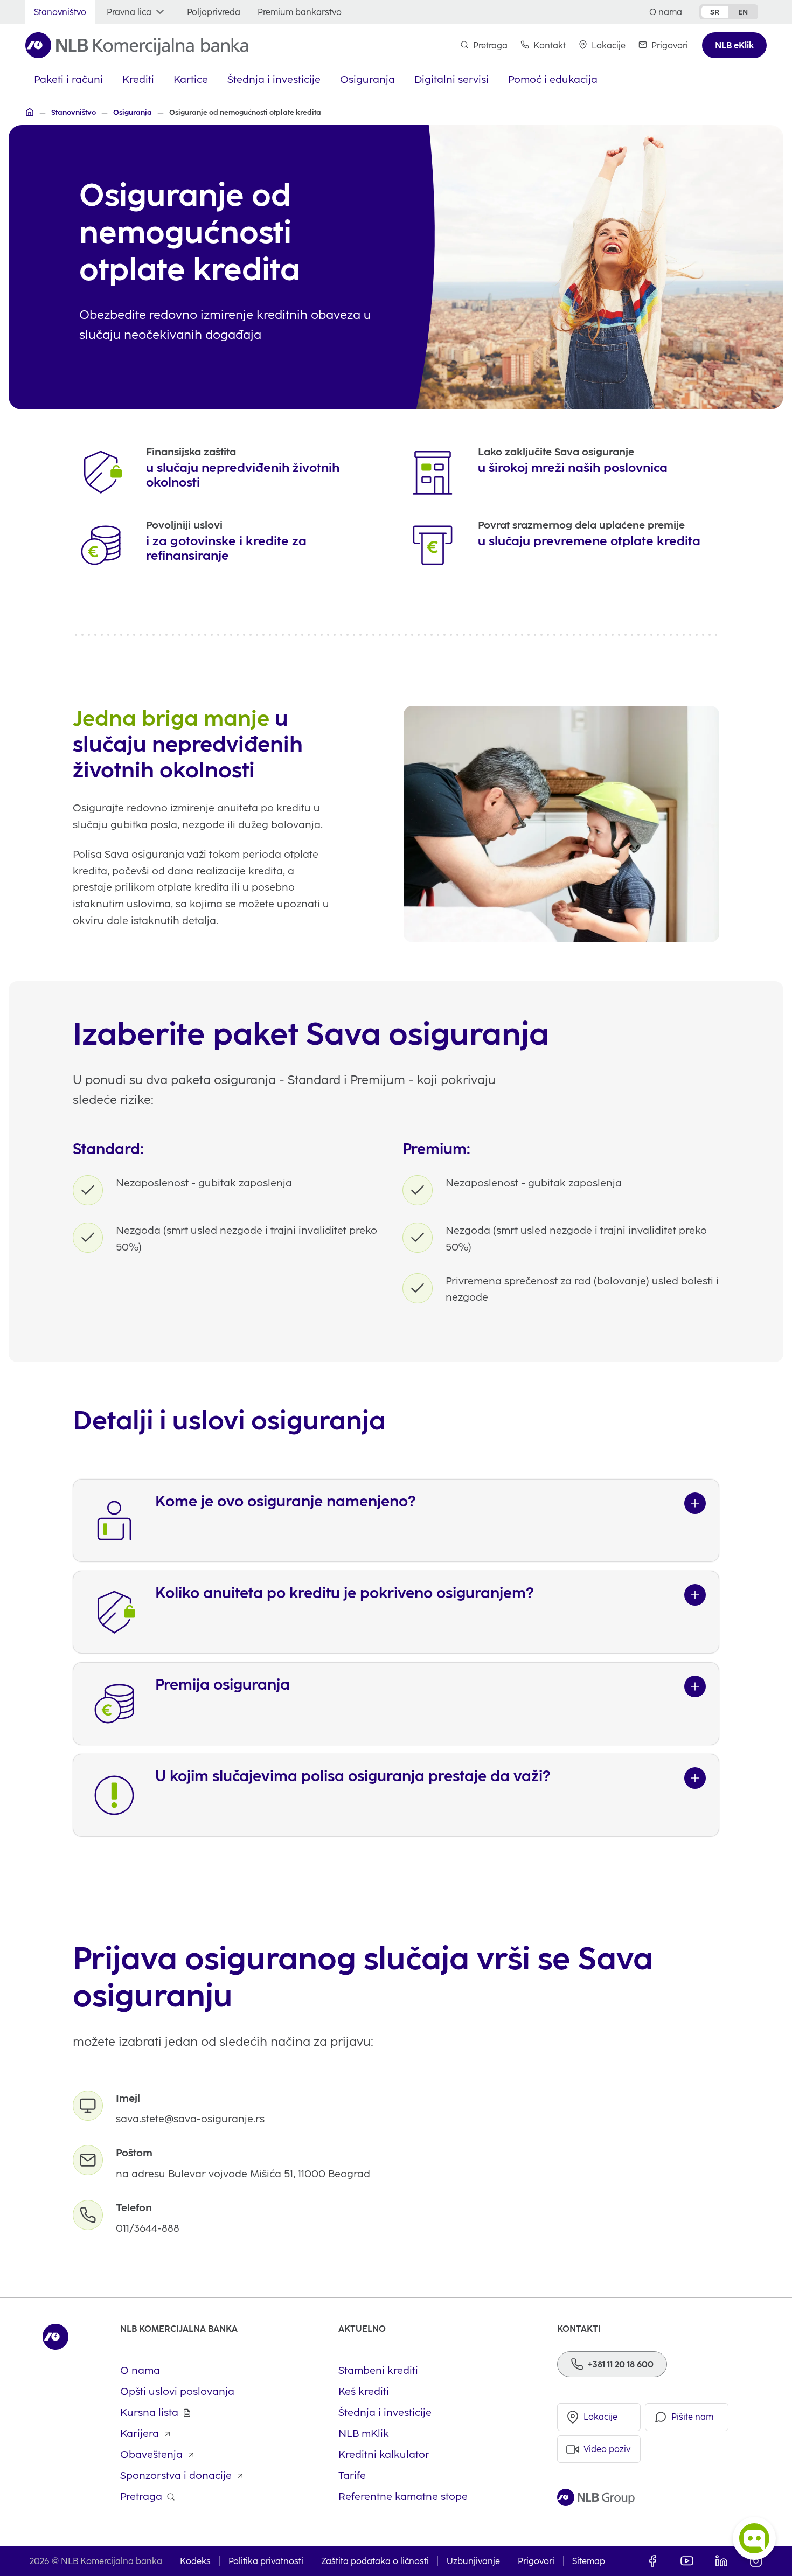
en (743, 12)
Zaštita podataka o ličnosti (375, 2561)
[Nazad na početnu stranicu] (137, 45)
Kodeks (195, 2561)
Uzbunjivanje (473, 2561)
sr (715, 12)
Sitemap (589, 2561)
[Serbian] (30, 112)
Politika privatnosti (266, 2561)
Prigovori (536, 2561)
